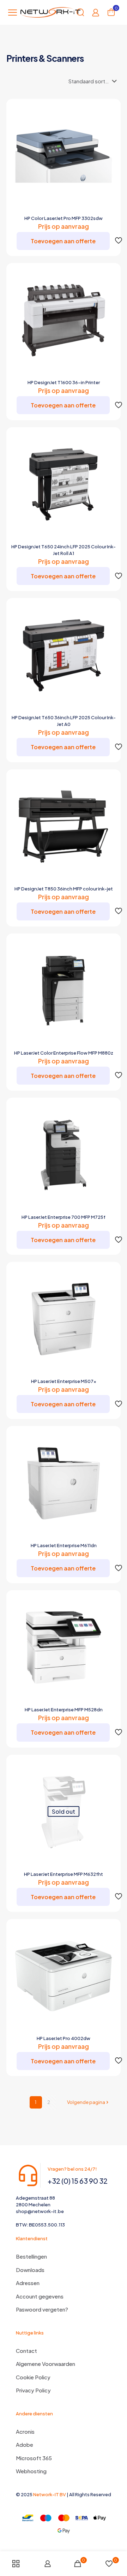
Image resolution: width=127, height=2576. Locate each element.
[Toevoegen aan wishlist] (109, 131)
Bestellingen (31, 2256)
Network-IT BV (50, 2494)
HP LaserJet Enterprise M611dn (64, 1545)
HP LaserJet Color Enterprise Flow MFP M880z (64, 1053)
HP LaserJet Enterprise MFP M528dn (64, 1710)
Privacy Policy (33, 2390)
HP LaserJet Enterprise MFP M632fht (64, 1874)
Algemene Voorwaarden (46, 2364)
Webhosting (31, 2471)
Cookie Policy (33, 2377)
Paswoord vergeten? (42, 2309)
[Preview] (109, 141)
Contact (26, 2351)
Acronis (25, 2431)
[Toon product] (109, 121)
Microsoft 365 (34, 2458)
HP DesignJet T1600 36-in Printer (64, 382)
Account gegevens (40, 2296)
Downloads (30, 2270)
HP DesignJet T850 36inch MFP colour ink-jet (64, 889)
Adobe (25, 2444)
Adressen (28, 2283)
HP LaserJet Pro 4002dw (64, 2038)
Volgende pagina (86, 2102)
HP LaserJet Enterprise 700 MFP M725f (64, 1217)
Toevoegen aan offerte (63, 241)
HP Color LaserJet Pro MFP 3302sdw (64, 218)
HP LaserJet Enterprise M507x (64, 1381)
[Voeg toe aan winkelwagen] (109, 111)
